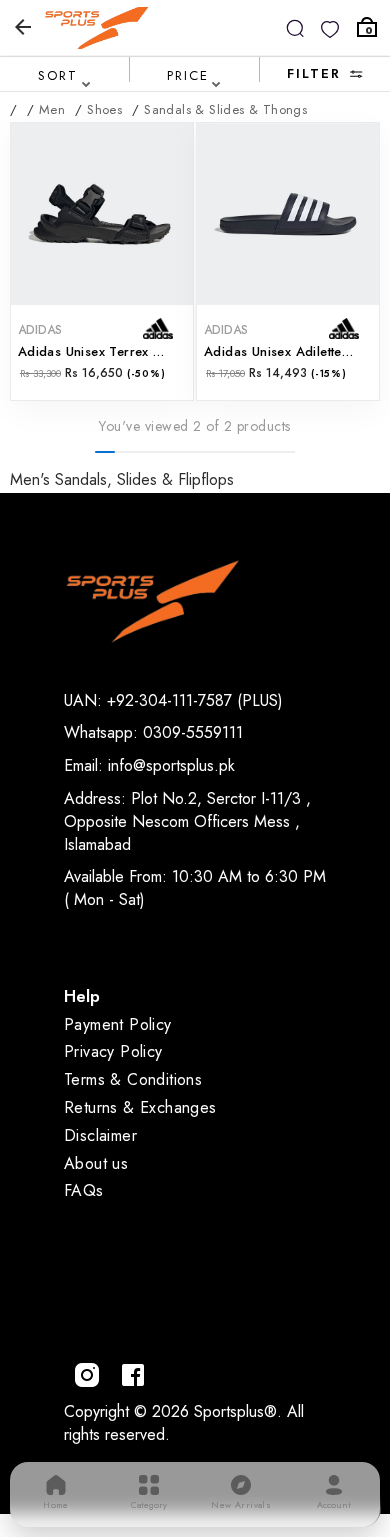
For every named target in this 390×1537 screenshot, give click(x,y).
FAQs (84, 1190)
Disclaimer (100, 1135)
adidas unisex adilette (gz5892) (288, 351)
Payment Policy (118, 1024)
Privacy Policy (113, 1051)
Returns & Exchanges (140, 1107)
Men (52, 109)
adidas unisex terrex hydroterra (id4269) (102, 351)
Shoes (104, 109)
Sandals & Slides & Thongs (225, 109)
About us (96, 1163)
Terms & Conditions (133, 1079)
